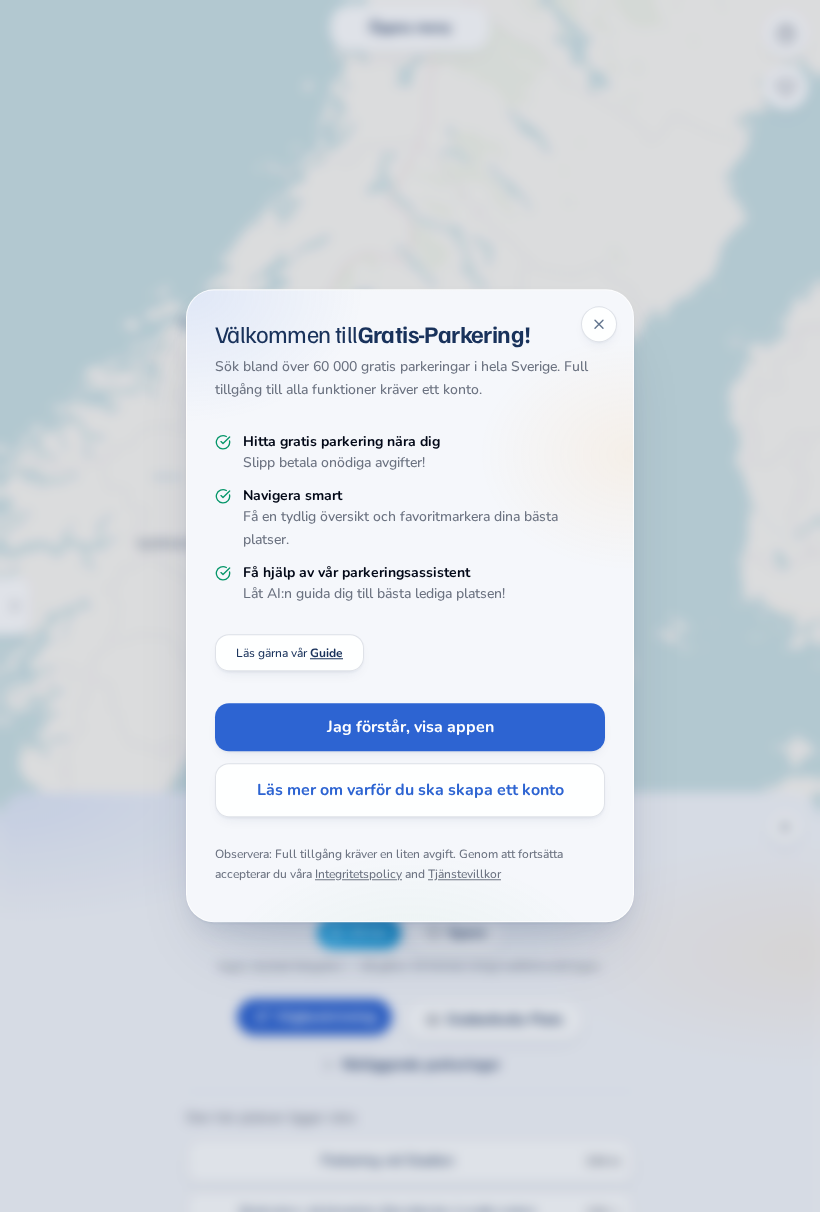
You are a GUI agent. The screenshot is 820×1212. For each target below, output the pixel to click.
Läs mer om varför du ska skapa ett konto (410, 791)
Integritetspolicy (358, 874)
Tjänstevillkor (464, 874)
